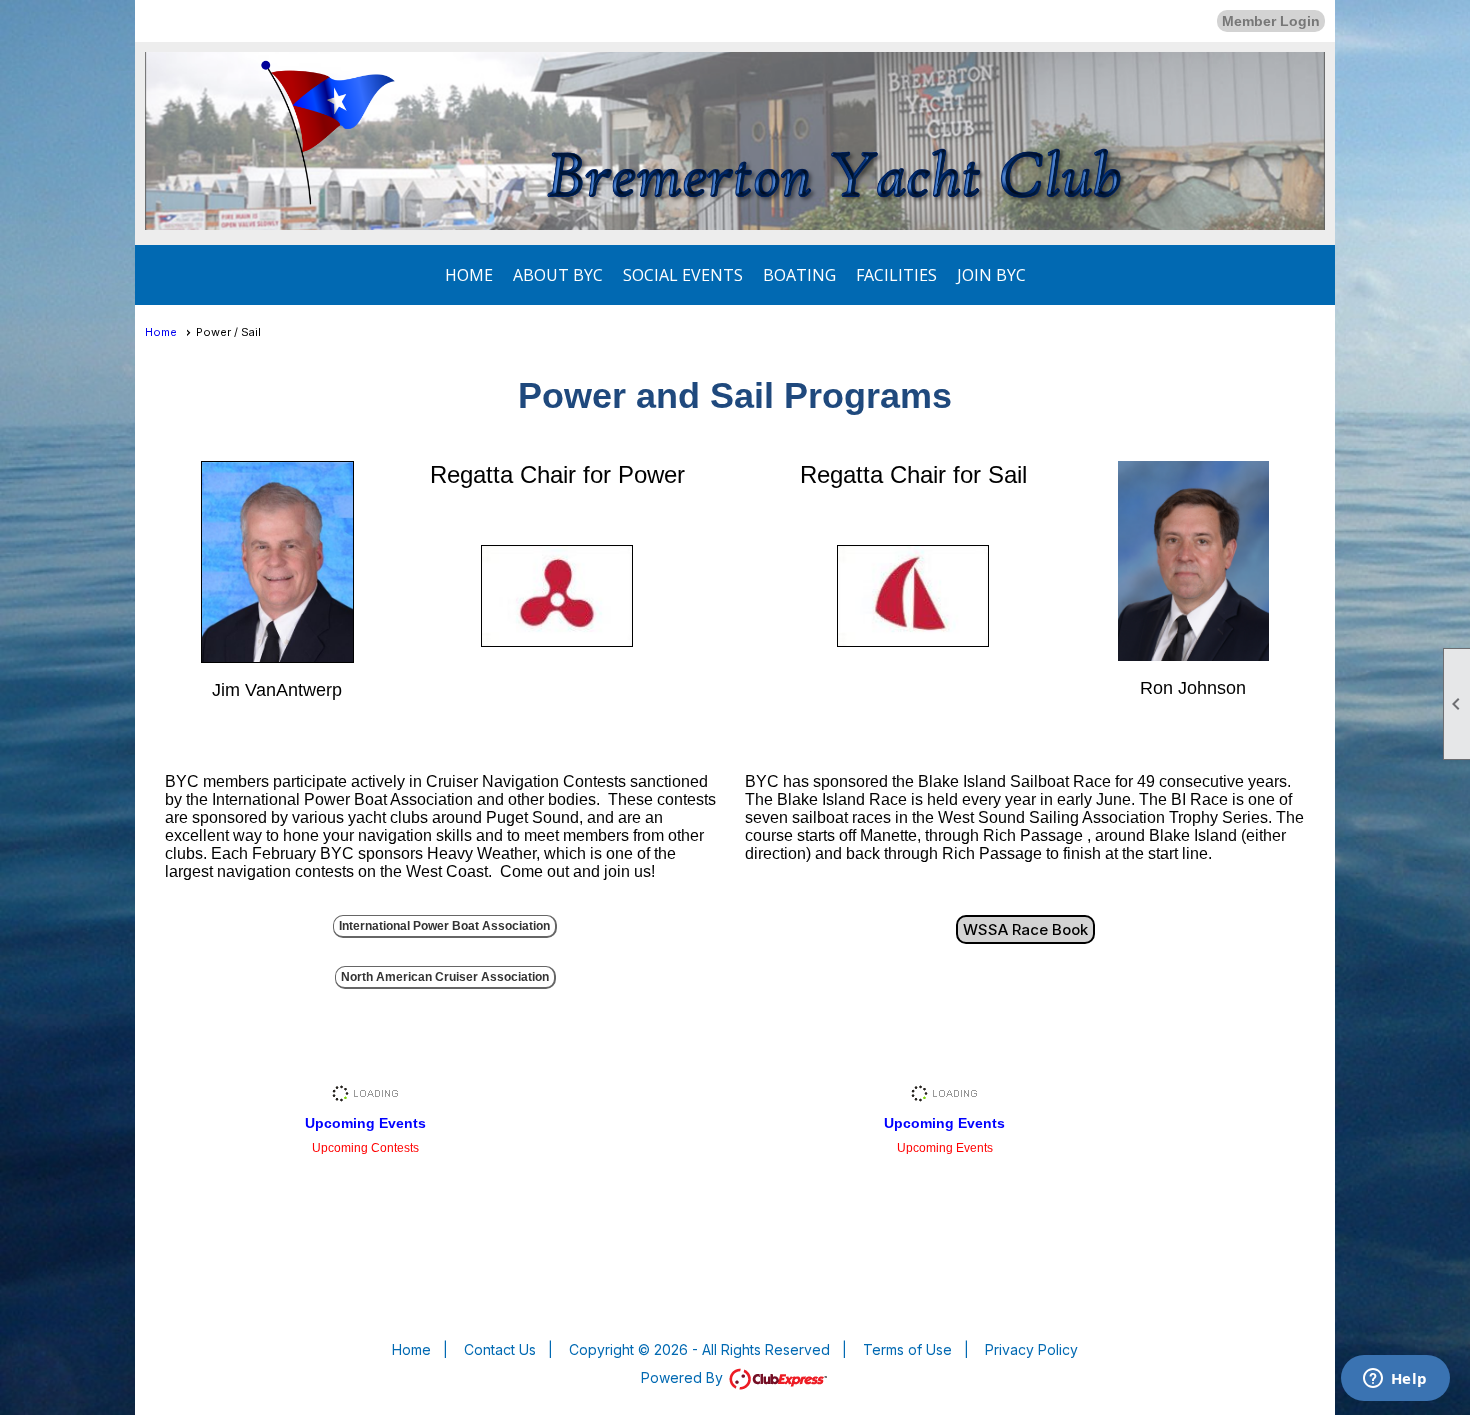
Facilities (896, 275)
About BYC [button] (558, 275)
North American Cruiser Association (445, 977)
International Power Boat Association (444, 926)
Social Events (683, 275)
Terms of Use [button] (907, 1349)
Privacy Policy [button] (1031, 1349)
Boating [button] (799, 275)
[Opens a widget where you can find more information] (1395, 1380)
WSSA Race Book (1025, 929)
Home (469, 275)
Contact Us (500, 1349)
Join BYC (991, 275)
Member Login (1271, 21)
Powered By (684, 1377)
